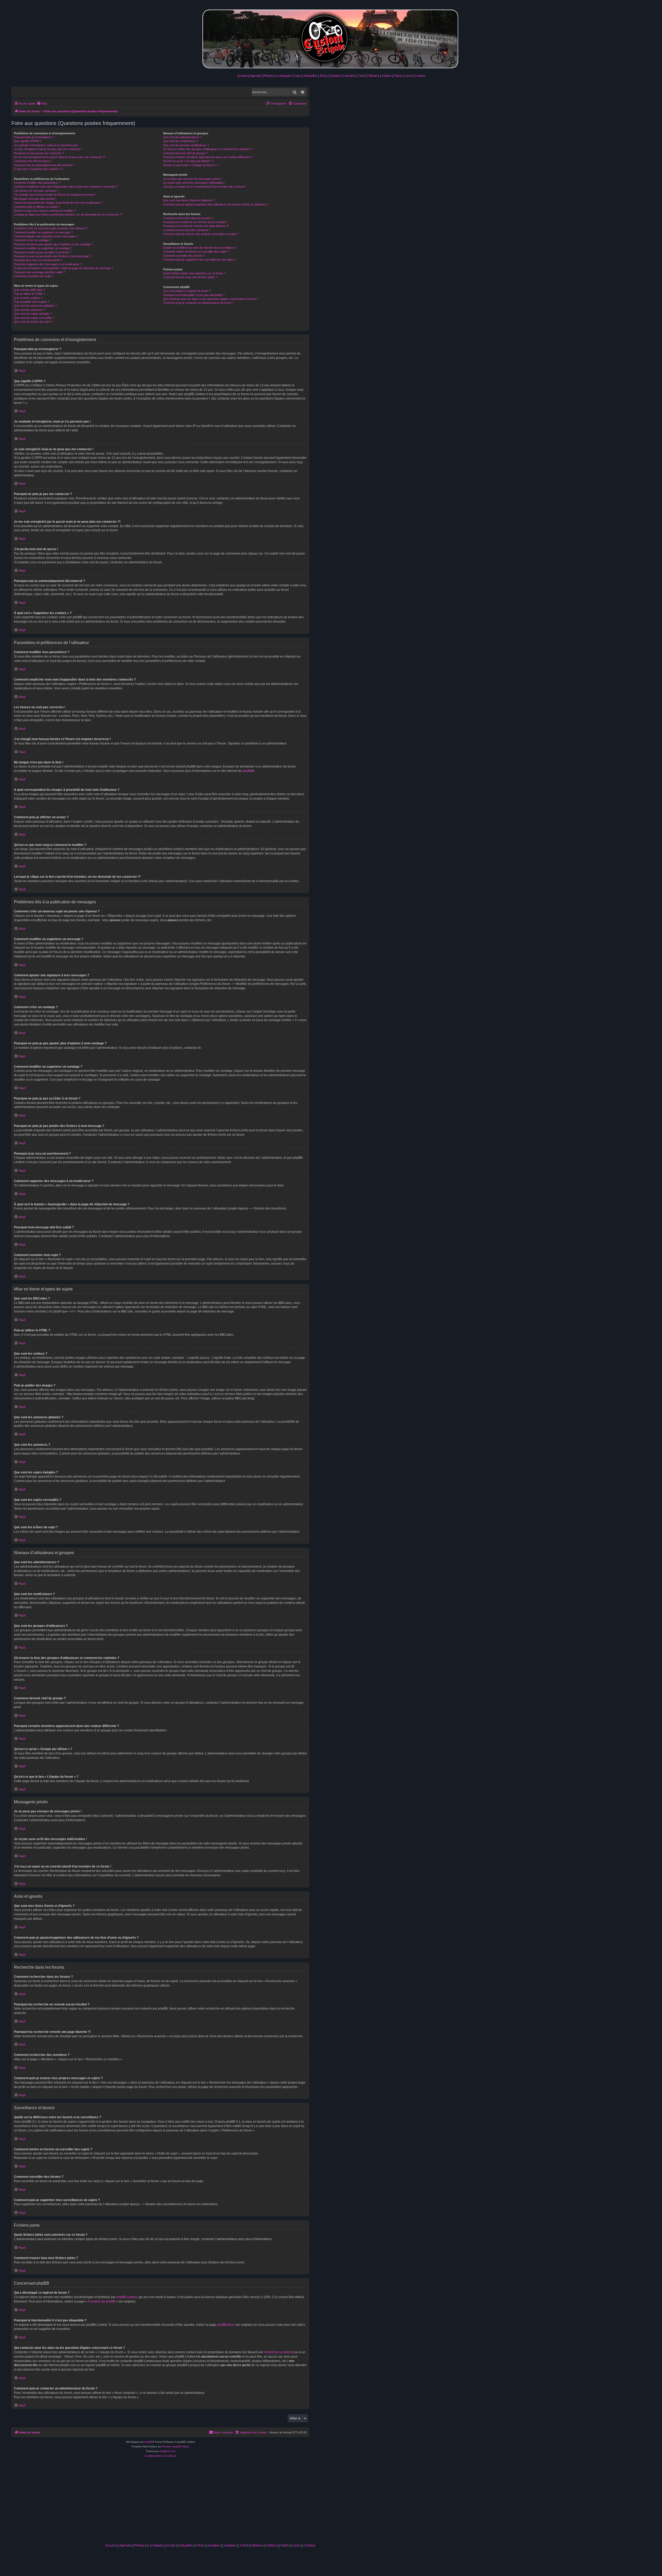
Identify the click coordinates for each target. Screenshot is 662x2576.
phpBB (247, 771)
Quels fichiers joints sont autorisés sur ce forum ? (194, 273)
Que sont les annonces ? (30, 310)
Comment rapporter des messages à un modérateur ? (48, 264)
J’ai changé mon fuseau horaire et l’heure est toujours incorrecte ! (55, 195)
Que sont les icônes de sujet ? (33, 322)
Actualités (310, 76)
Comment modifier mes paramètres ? (37, 183)
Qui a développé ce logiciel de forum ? (187, 291)
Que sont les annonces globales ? (35, 306)
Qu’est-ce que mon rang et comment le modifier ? (45, 211)
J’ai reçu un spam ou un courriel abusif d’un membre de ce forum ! (205, 187)
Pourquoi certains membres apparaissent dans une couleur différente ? (208, 157)
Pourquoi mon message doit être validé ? (39, 272)
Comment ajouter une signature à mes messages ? (46, 236)
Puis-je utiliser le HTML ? (29, 294)
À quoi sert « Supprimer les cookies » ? (39, 169)
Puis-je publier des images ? (32, 302)
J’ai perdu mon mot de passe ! (33, 161)
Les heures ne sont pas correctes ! (36, 191)
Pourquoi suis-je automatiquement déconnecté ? (44, 165)
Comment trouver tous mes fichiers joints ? (190, 277)
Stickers (374, 76)
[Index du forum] (331, 38)
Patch (398, 76)
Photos (268, 76)
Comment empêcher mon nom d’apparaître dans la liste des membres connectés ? (66, 187)
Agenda (255, 76)
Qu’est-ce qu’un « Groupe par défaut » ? (189, 161)
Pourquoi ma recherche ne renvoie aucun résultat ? (195, 222)
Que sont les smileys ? (28, 298)
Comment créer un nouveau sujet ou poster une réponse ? (51, 228)
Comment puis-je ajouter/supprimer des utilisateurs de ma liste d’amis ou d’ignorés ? (216, 204)
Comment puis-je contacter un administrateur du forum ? (198, 303)
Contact (420, 76)
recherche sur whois (278, 2352)
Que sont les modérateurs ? (181, 141)
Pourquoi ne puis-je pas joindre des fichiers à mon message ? (52, 256)
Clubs (297, 76)
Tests (323, 76)
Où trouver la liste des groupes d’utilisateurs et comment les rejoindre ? (208, 149)
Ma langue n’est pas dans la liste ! (35, 199)
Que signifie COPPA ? (28, 141)
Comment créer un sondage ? (33, 240)
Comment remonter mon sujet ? (34, 276)
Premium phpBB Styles (175, 2446)
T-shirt (362, 76)
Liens (408, 76)
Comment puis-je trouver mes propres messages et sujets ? (201, 234)
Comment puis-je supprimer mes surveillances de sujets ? (200, 260)
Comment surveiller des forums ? (184, 256)
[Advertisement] (210, 2502)
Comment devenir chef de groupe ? (185, 153)
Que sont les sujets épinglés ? (33, 314)
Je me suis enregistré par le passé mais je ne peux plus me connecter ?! (59, 157)
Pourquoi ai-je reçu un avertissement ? (38, 260)
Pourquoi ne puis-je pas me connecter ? (39, 153)
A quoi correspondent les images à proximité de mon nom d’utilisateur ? (58, 203)
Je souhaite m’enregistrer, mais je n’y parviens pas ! (46, 145)
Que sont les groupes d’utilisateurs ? (186, 145)
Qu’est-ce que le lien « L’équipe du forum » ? (191, 165)
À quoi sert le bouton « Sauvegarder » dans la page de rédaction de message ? (63, 268)
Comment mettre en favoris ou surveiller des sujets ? (196, 252)
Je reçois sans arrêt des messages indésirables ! (194, 183)
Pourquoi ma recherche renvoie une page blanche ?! (196, 226)
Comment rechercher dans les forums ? (188, 218)
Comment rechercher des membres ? (187, 230)
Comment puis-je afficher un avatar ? (37, 207)
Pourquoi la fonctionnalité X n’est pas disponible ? (194, 295)
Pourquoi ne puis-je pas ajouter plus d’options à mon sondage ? (54, 244)
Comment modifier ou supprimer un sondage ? (43, 248)
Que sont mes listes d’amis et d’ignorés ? (189, 200)
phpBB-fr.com (167, 2451)
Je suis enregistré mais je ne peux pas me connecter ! (48, 149)
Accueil (242, 76)
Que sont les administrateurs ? (182, 137)
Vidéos (387, 76)
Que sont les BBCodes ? (29, 290)
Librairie (349, 76)
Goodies (335, 76)
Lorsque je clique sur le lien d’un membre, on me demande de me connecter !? (68, 215)
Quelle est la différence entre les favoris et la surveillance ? (200, 248)
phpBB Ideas (226, 2325)
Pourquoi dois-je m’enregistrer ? (34, 137)
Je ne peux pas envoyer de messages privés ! (192, 179)
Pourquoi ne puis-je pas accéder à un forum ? (43, 252)
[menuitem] (42, 104)
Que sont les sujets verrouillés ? (34, 318)
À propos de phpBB (102, 2301)
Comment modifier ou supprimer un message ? (43, 232)
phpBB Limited (127, 2297)
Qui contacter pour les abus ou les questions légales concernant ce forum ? (211, 299)
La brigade (283, 76)
